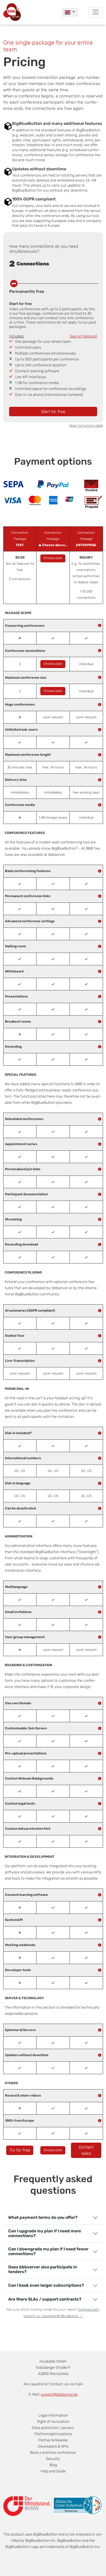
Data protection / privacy (53, 2428)
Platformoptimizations (53, 2434)
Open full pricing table (86, 426)
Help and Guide (53, 2471)
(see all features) (83, 336)
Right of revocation (53, 2421)
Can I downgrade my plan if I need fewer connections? (48, 2251)
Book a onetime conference (53, 2452)
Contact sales (86, 2150)
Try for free (20, 2150)
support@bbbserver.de (59, 2394)
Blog (53, 2465)
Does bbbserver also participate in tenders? (43, 2269)
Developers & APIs (53, 2446)
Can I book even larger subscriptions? (46, 2285)
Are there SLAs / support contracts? (45, 2299)
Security (53, 2459)
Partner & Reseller (53, 2440)
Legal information (53, 2415)
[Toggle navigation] (96, 12)
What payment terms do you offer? (43, 2217)
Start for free (53, 412)
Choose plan (53, 558)
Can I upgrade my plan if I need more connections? (45, 2233)
